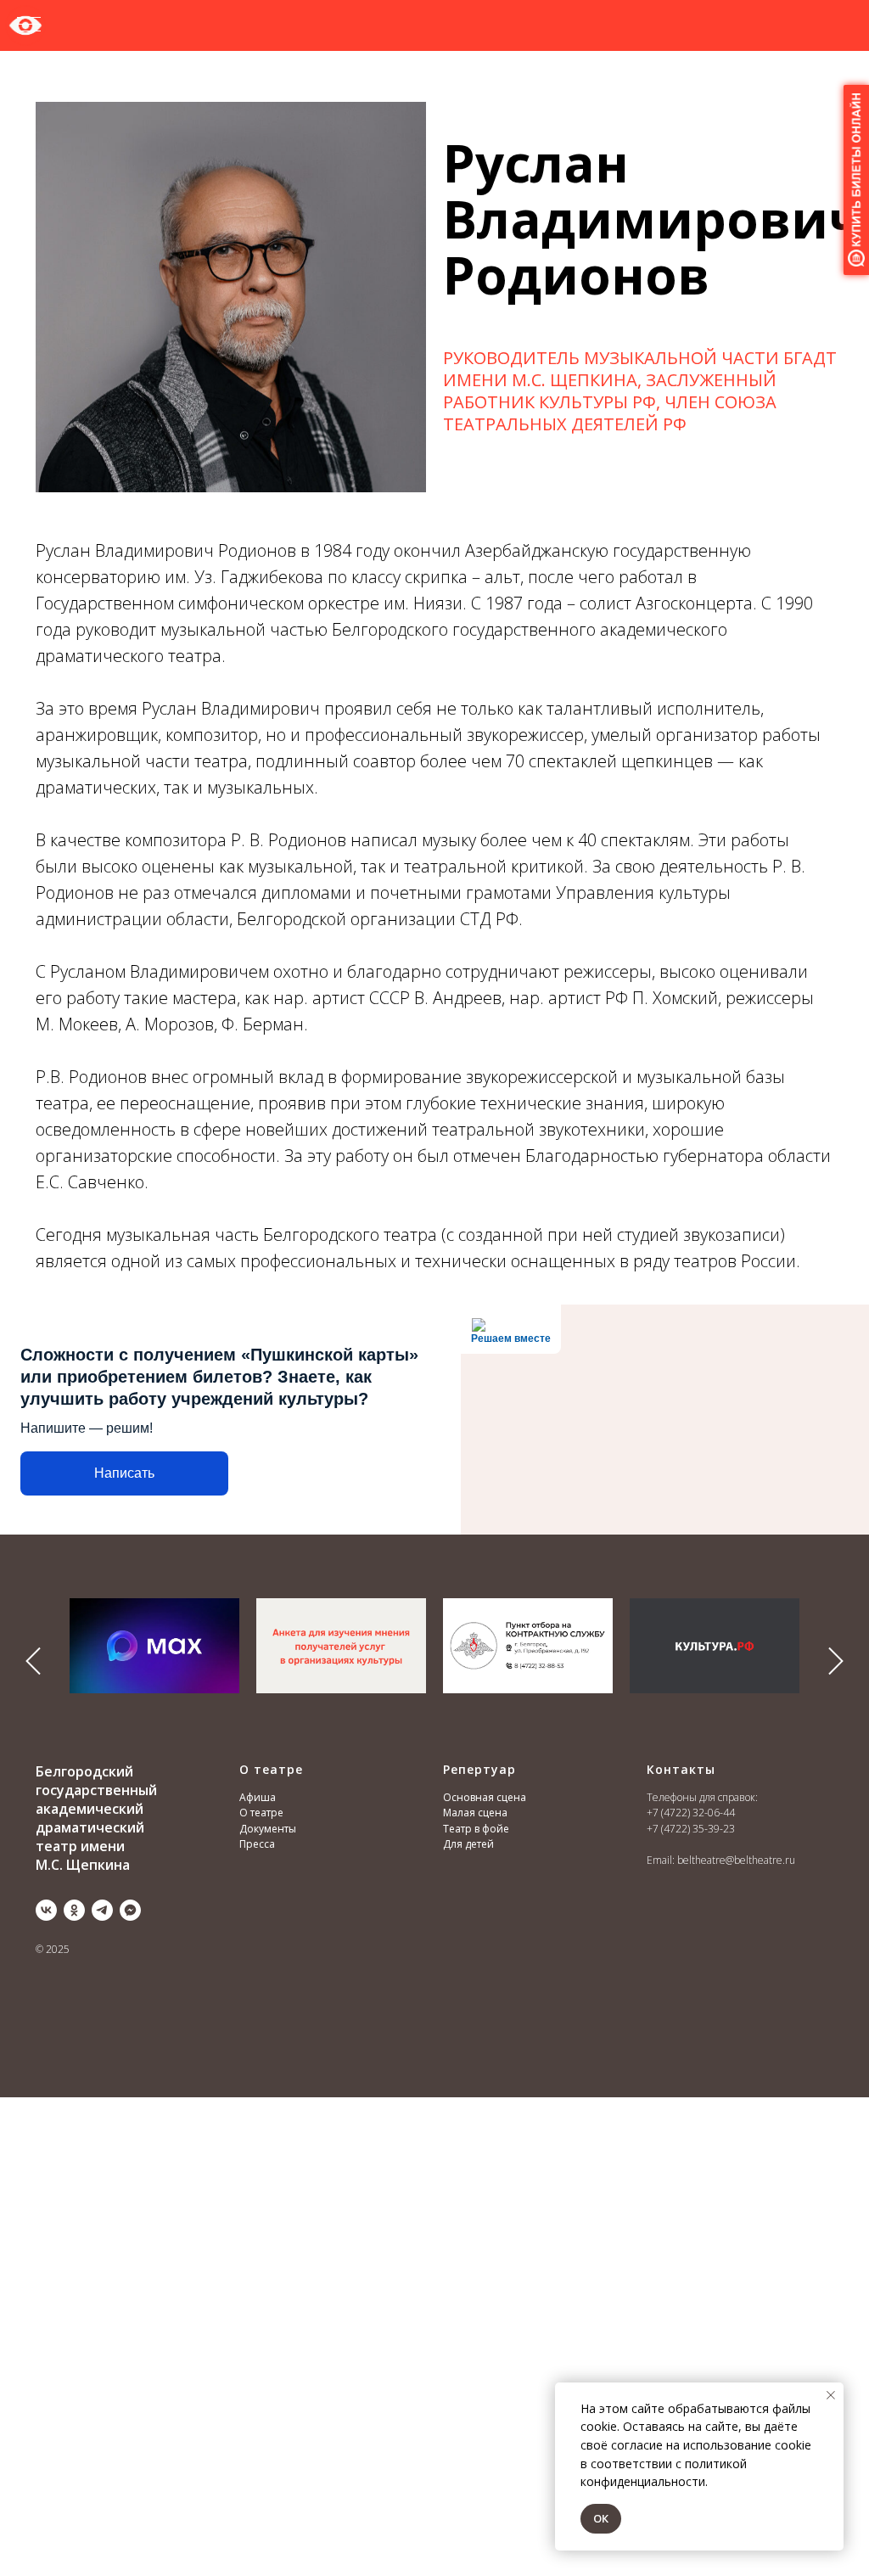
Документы (268, 1829)
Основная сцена (485, 1797)
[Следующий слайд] (836, 1661)
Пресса (257, 1844)
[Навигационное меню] (29, 25)
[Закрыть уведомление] (831, 2395)
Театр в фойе (476, 1829)
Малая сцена (475, 1813)
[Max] (130, 1910)
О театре (261, 1813)
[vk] (46, 1910)
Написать (124, 1473)
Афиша (258, 1797)
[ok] (74, 1910)
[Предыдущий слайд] (33, 1661)
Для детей (468, 1844)
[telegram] (102, 1910)
